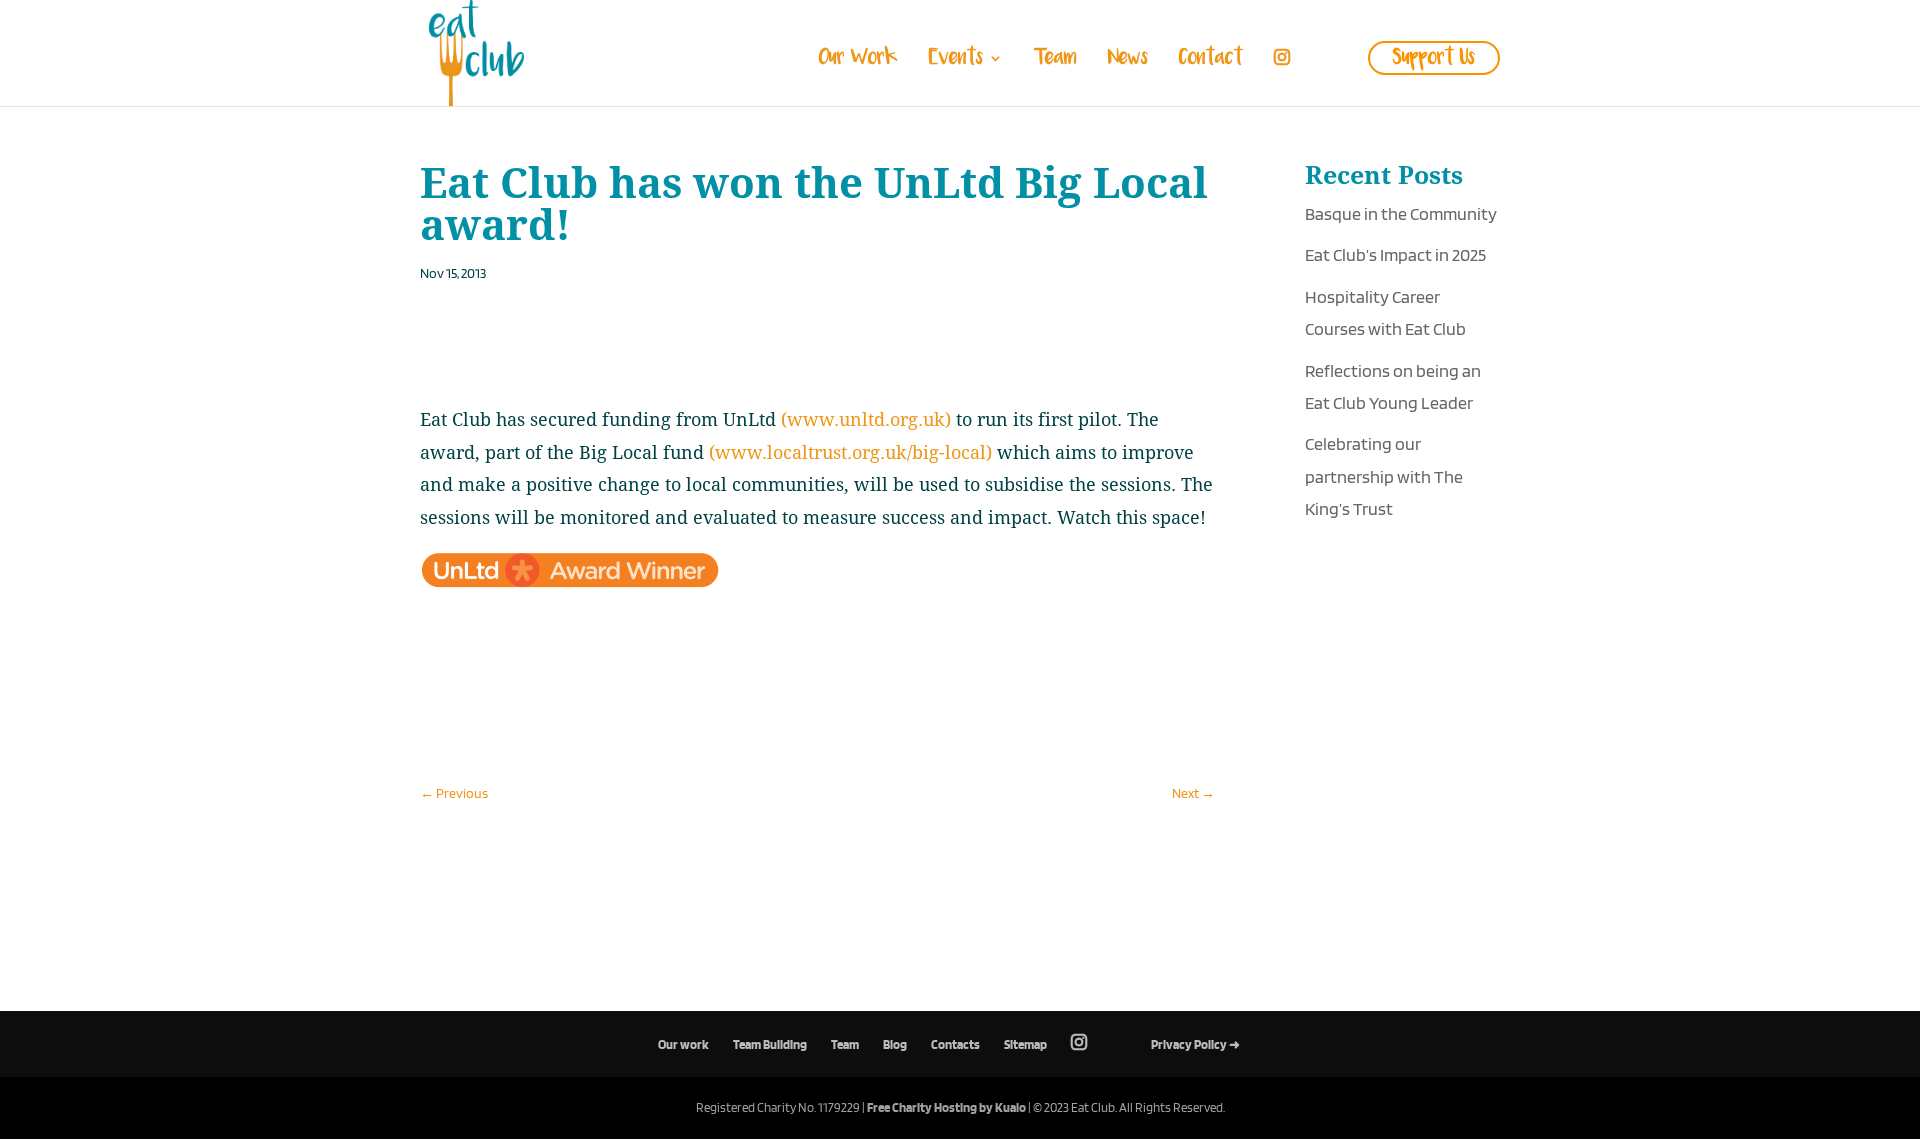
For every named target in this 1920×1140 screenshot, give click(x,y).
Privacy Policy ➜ (1195, 1044)
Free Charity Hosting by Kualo (946, 1107)
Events (956, 61)
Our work (683, 1044)
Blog (895, 1044)
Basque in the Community (1401, 213)
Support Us (1434, 58)
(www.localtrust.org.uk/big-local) (850, 452)
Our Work (858, 61)
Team (1055, 61)
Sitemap (1025, 1044)
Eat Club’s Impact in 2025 (1395, 254)
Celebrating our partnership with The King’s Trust (1384, 476)
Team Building (770, 1044)
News (1128, 61)
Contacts (955, 1044)
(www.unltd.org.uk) (866, 419)
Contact (1211, 61)
